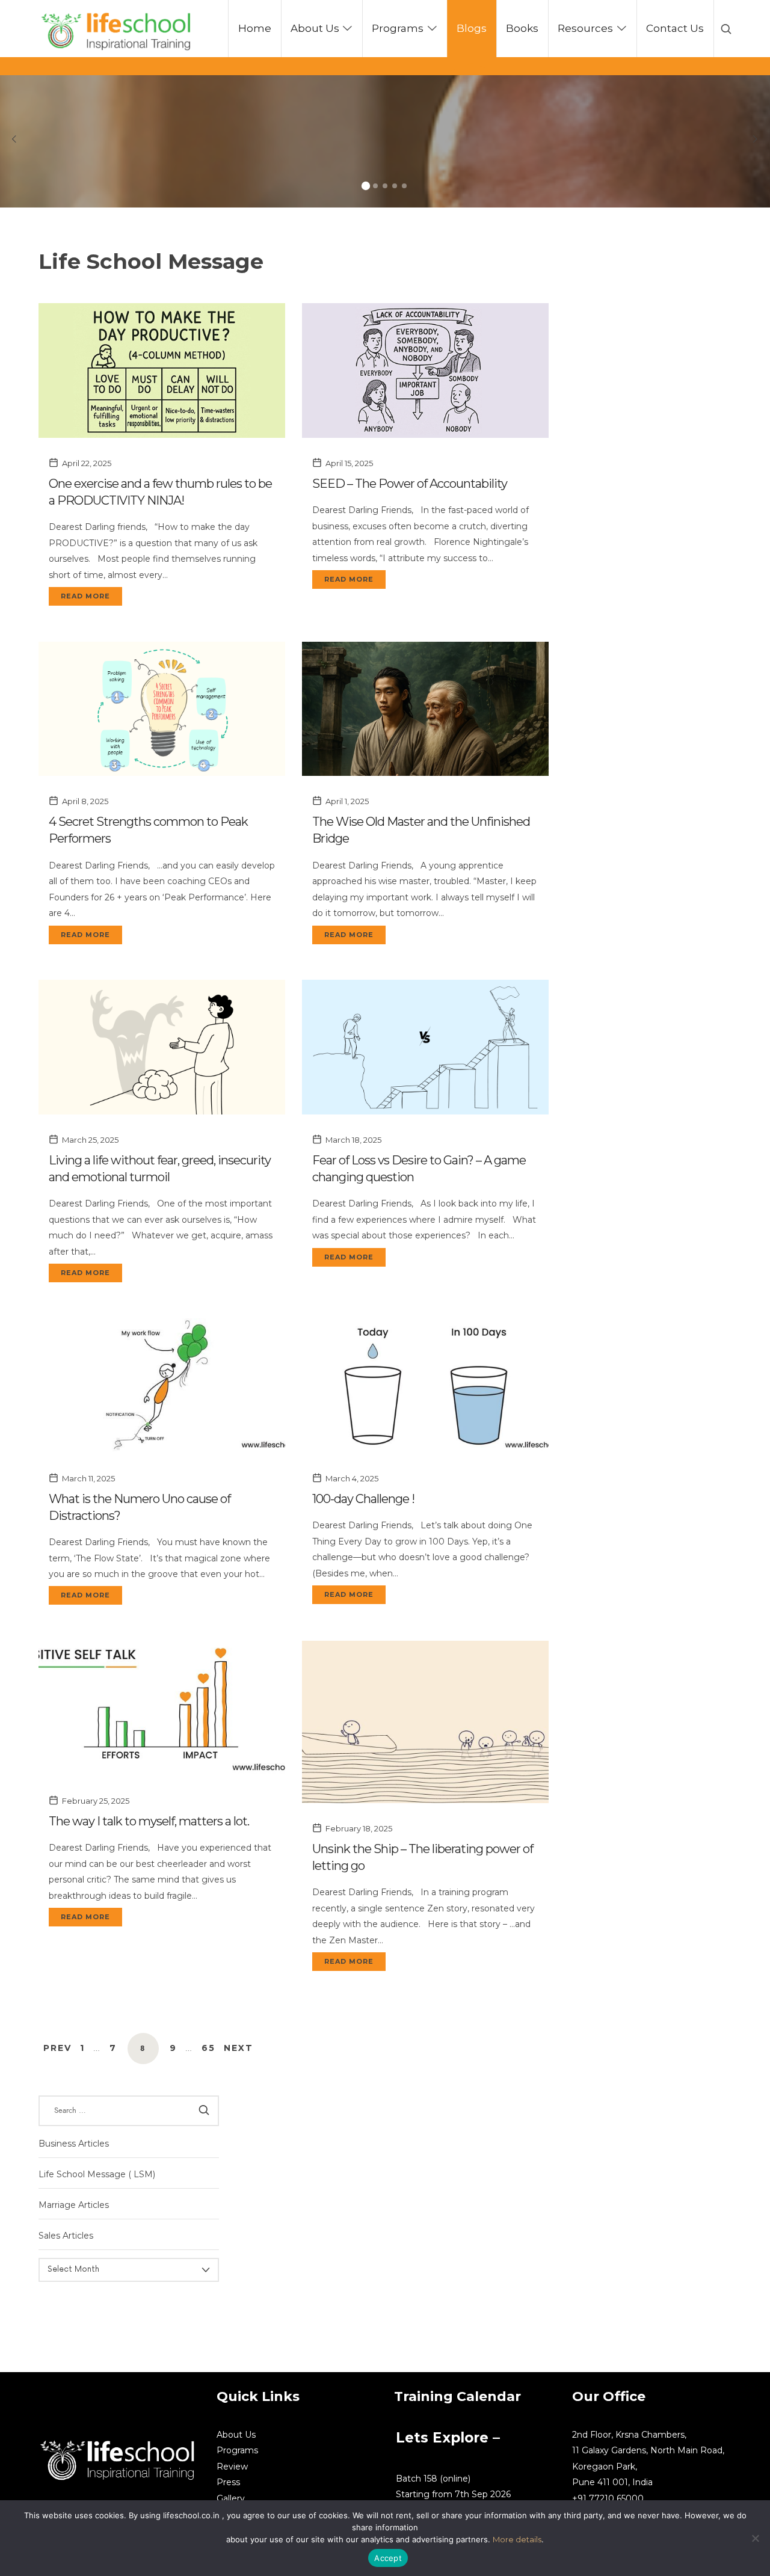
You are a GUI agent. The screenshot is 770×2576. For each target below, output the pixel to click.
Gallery (231, 2498)
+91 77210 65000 (608, 2498)
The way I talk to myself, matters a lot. (149, 1821)
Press (228, 2482)
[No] (755, 2538)
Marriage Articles (74, 2205)
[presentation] (14, 140)
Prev (57, 2048)
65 (208, 2048)
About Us (236, 2435)
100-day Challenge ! (363, 1499)
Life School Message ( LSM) (97, 2174)
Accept (388, 2558)
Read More (85, 596)
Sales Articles (66, 2236)
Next (239, 2048)
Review (232, 2467)
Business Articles (74, 2143)
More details (517, 2539)
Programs (237, 2450)
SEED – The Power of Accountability (410, 484)
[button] (366, 186)
